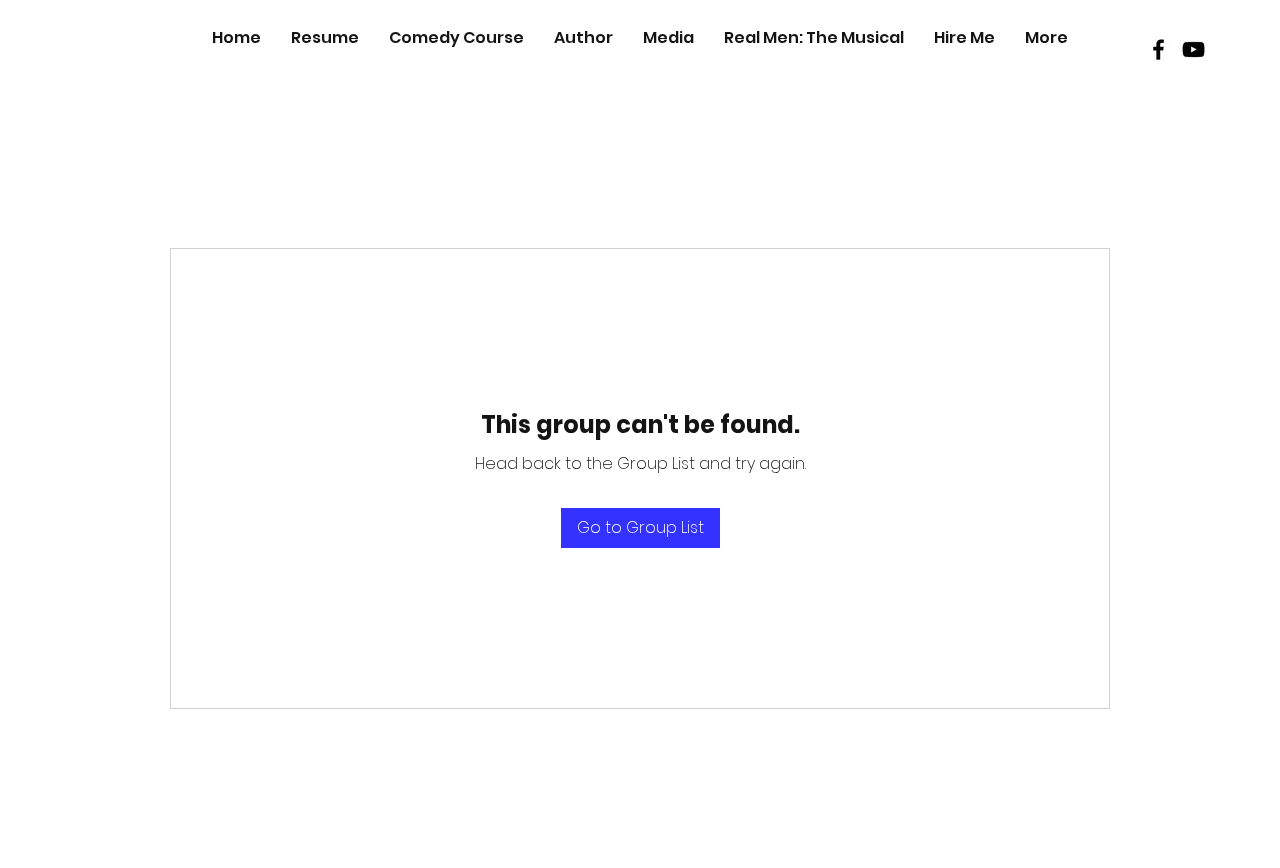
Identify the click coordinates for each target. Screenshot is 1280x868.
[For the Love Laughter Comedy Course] (1158, 49)
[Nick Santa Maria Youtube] (1193, 49)
